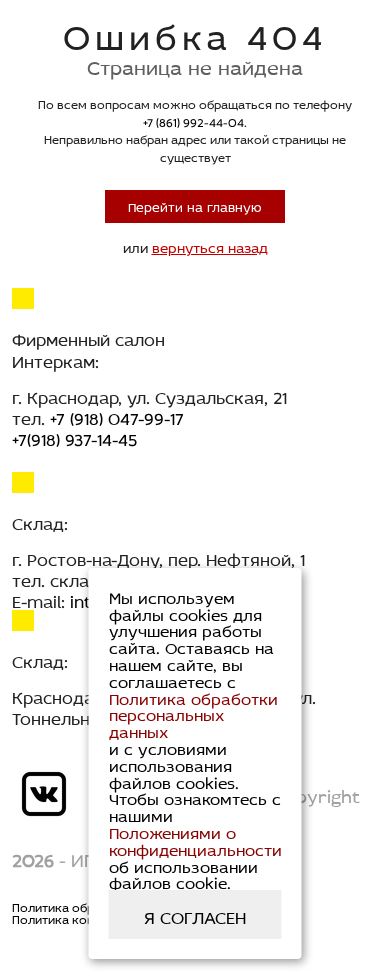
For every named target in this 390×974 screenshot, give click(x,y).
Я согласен (195, 915)
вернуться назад (210, 246)
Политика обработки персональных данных (193, 714)
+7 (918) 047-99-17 (117, 416)
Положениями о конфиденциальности (195, 840)
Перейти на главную (195, 205)
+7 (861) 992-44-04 (193, 121)
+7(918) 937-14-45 (75, 437)
